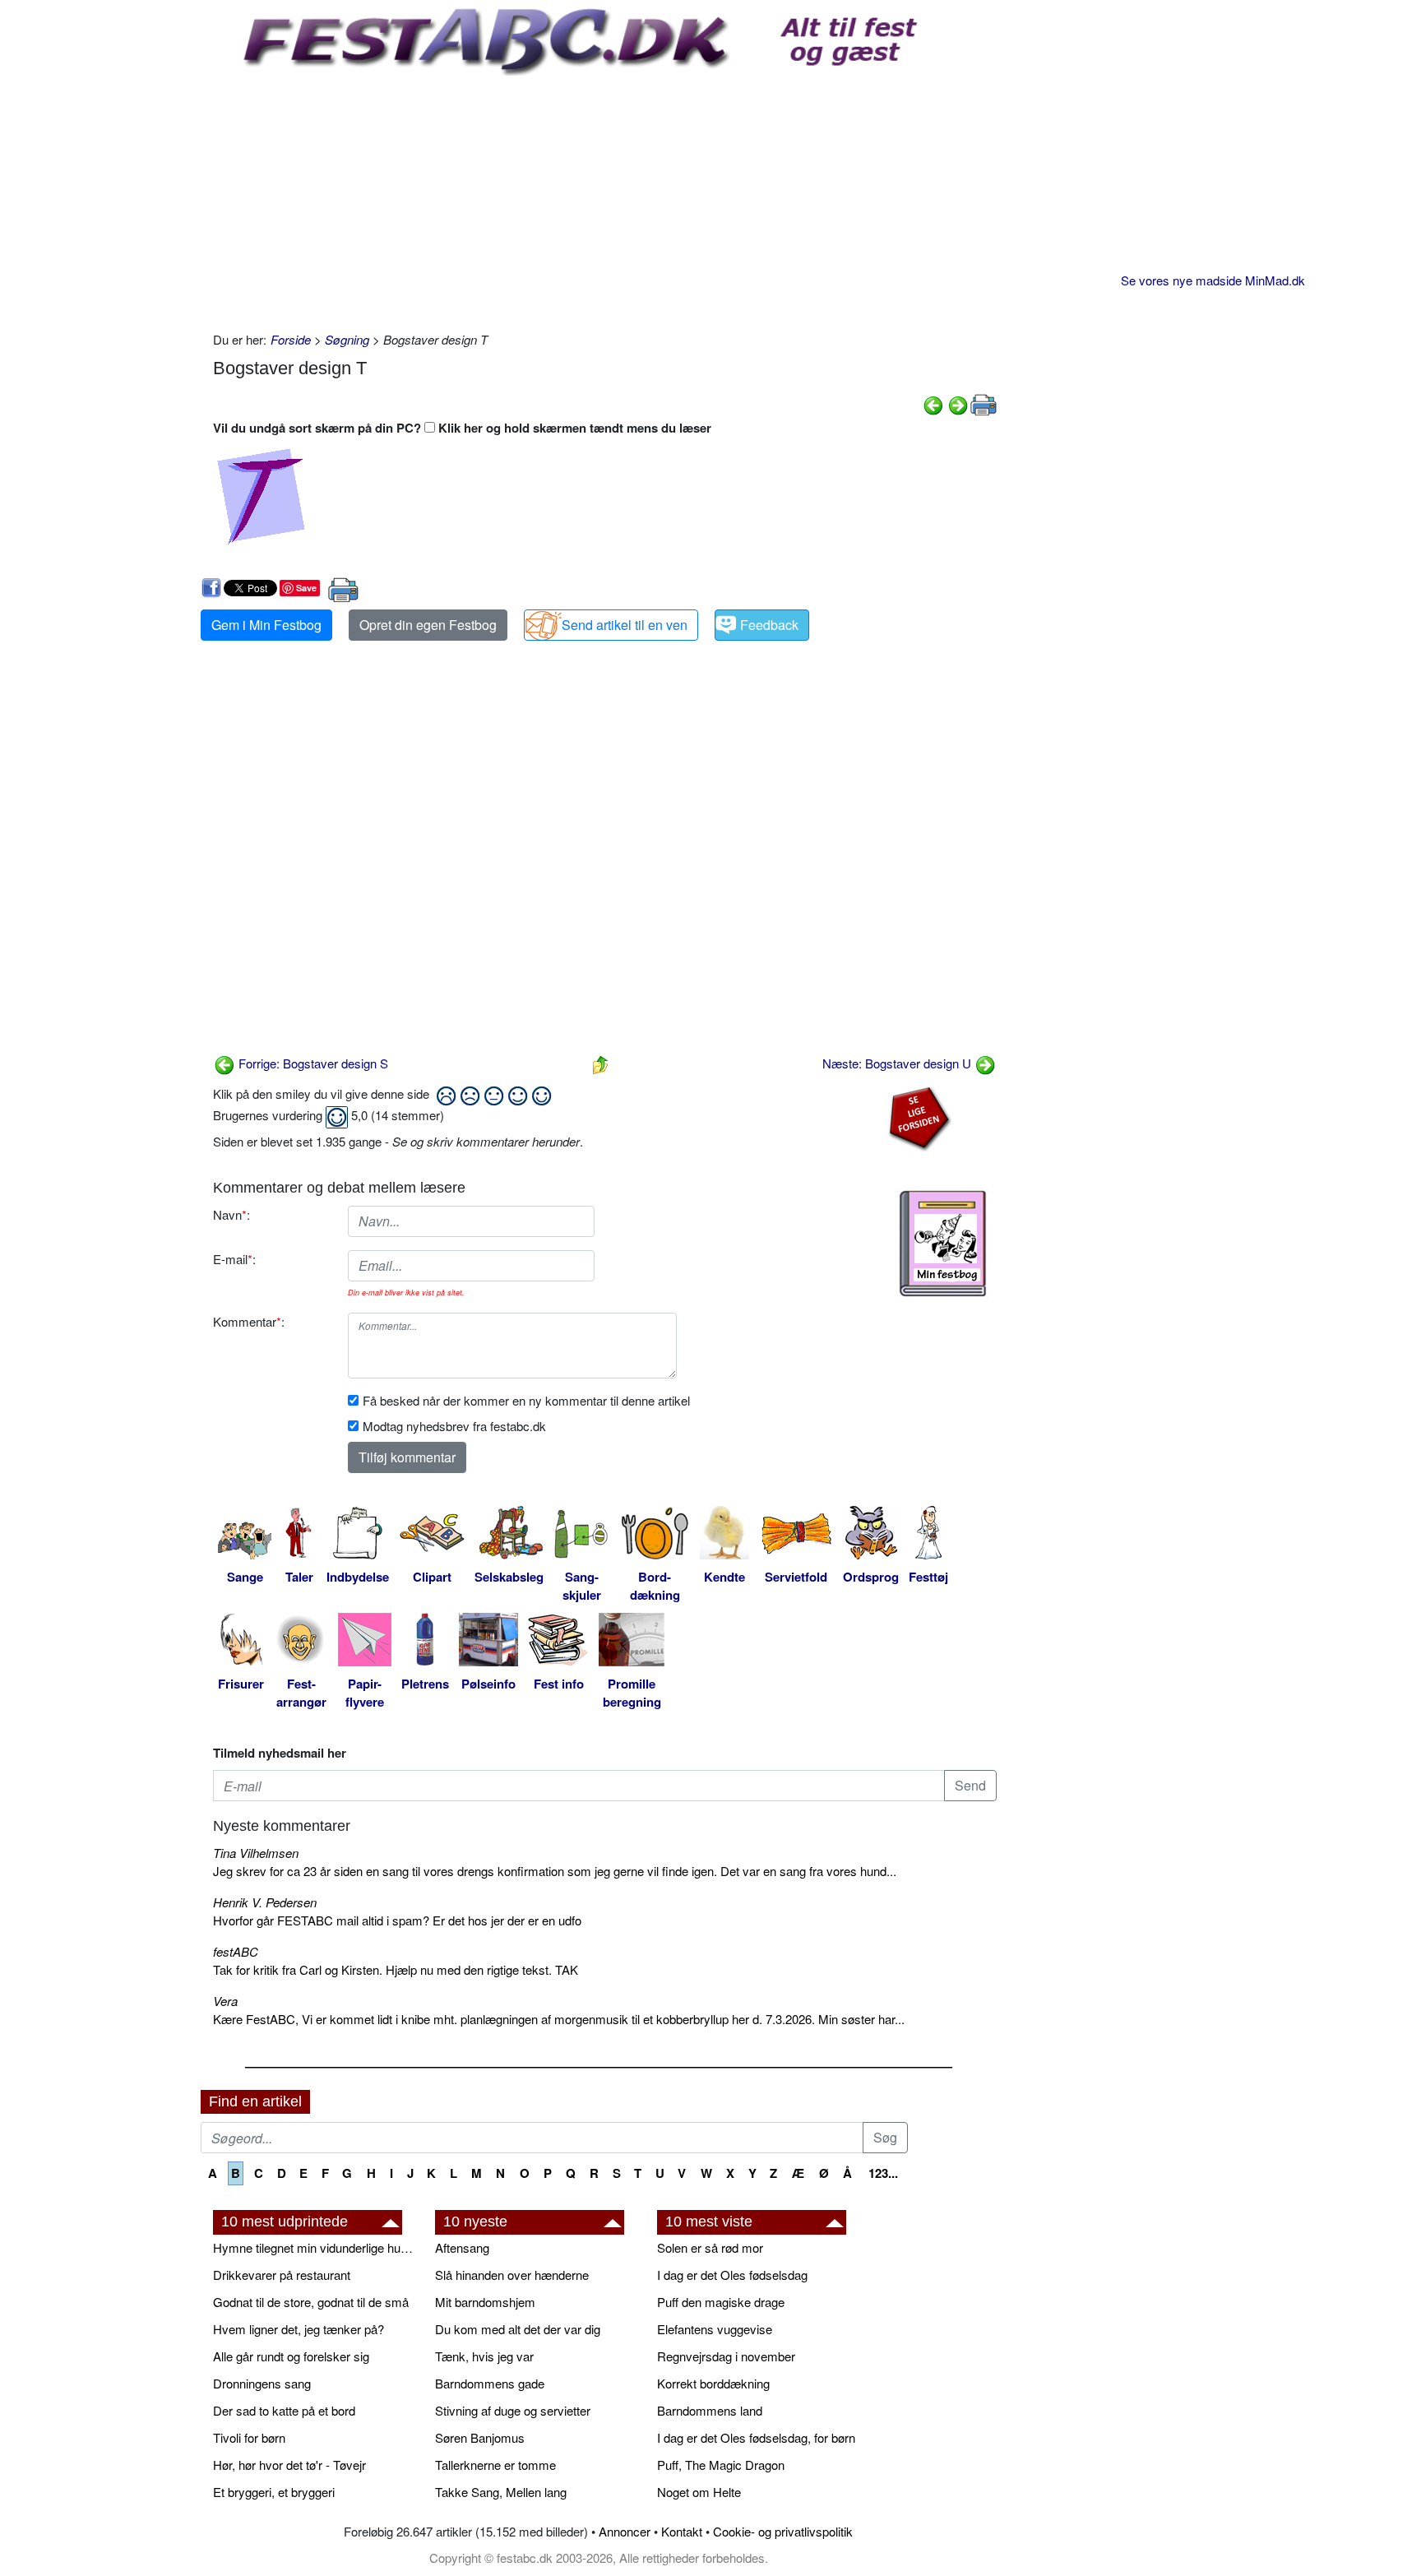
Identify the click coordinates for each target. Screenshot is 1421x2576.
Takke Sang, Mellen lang (501, 2492)
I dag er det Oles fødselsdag (732, 2275)
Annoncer (625, 2531)
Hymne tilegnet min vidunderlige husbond (316, 2247)
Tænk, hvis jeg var (484, 2356)
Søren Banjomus (480, 2437)
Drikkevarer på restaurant (282, 2275)
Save (306, 588)
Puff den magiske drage (721, 2302)
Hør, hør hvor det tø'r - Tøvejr (289, 2465)
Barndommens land (710, 2410)
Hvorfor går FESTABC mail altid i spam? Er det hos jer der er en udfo (397, 1920)
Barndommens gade (490, 2383)
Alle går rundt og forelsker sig (291, 2356)
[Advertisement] (605, 199)
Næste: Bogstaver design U (898, 1063)
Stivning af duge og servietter (513, 2410)
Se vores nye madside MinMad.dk (1213, 280)
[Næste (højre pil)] (958, 403)
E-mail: (234, 1259)
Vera (225, 2001)
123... (883, 2173)
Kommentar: (249, 1321)
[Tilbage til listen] (600, 1063)
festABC (236, 1951)
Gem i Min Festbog (266, 625)
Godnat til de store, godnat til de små (311, 2302)
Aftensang (462, 2247)
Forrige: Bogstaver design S (312, 1063)
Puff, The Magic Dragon (721, 2465)
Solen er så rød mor (710, 2247)
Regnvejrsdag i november (726, 2356)
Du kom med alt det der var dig (518, 2329)
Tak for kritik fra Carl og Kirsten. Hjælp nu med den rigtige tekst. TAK (396, 1969)
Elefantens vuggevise (715, 2329)
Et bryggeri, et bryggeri (274, 2492)
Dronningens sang (262, 2383)
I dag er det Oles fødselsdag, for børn (756, 2437)
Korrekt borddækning (713, 2383)
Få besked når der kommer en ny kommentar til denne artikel (526, 1400)
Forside (291, 339)
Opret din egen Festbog (428, 625)
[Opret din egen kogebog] (943, 1244)
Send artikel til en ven (625, 625)
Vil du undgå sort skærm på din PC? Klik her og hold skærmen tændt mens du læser (462, 428)
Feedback (769, 625)
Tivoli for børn (249, 2437)
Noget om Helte (699, 2492)
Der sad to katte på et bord (284, 2410)
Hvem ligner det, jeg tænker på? (299, 2329)
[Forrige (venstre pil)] (933, 403)
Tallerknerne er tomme (495, 2465)
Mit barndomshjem (485, 2302)
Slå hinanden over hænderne (512, 2275)
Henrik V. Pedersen (265, 1902)
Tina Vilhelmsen (256, 1853)
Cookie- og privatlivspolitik (783, 2531)
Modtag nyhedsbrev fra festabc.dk (454, 1426)
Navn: (231, 1214)
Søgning (347, 339)
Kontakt (682, 2531)
